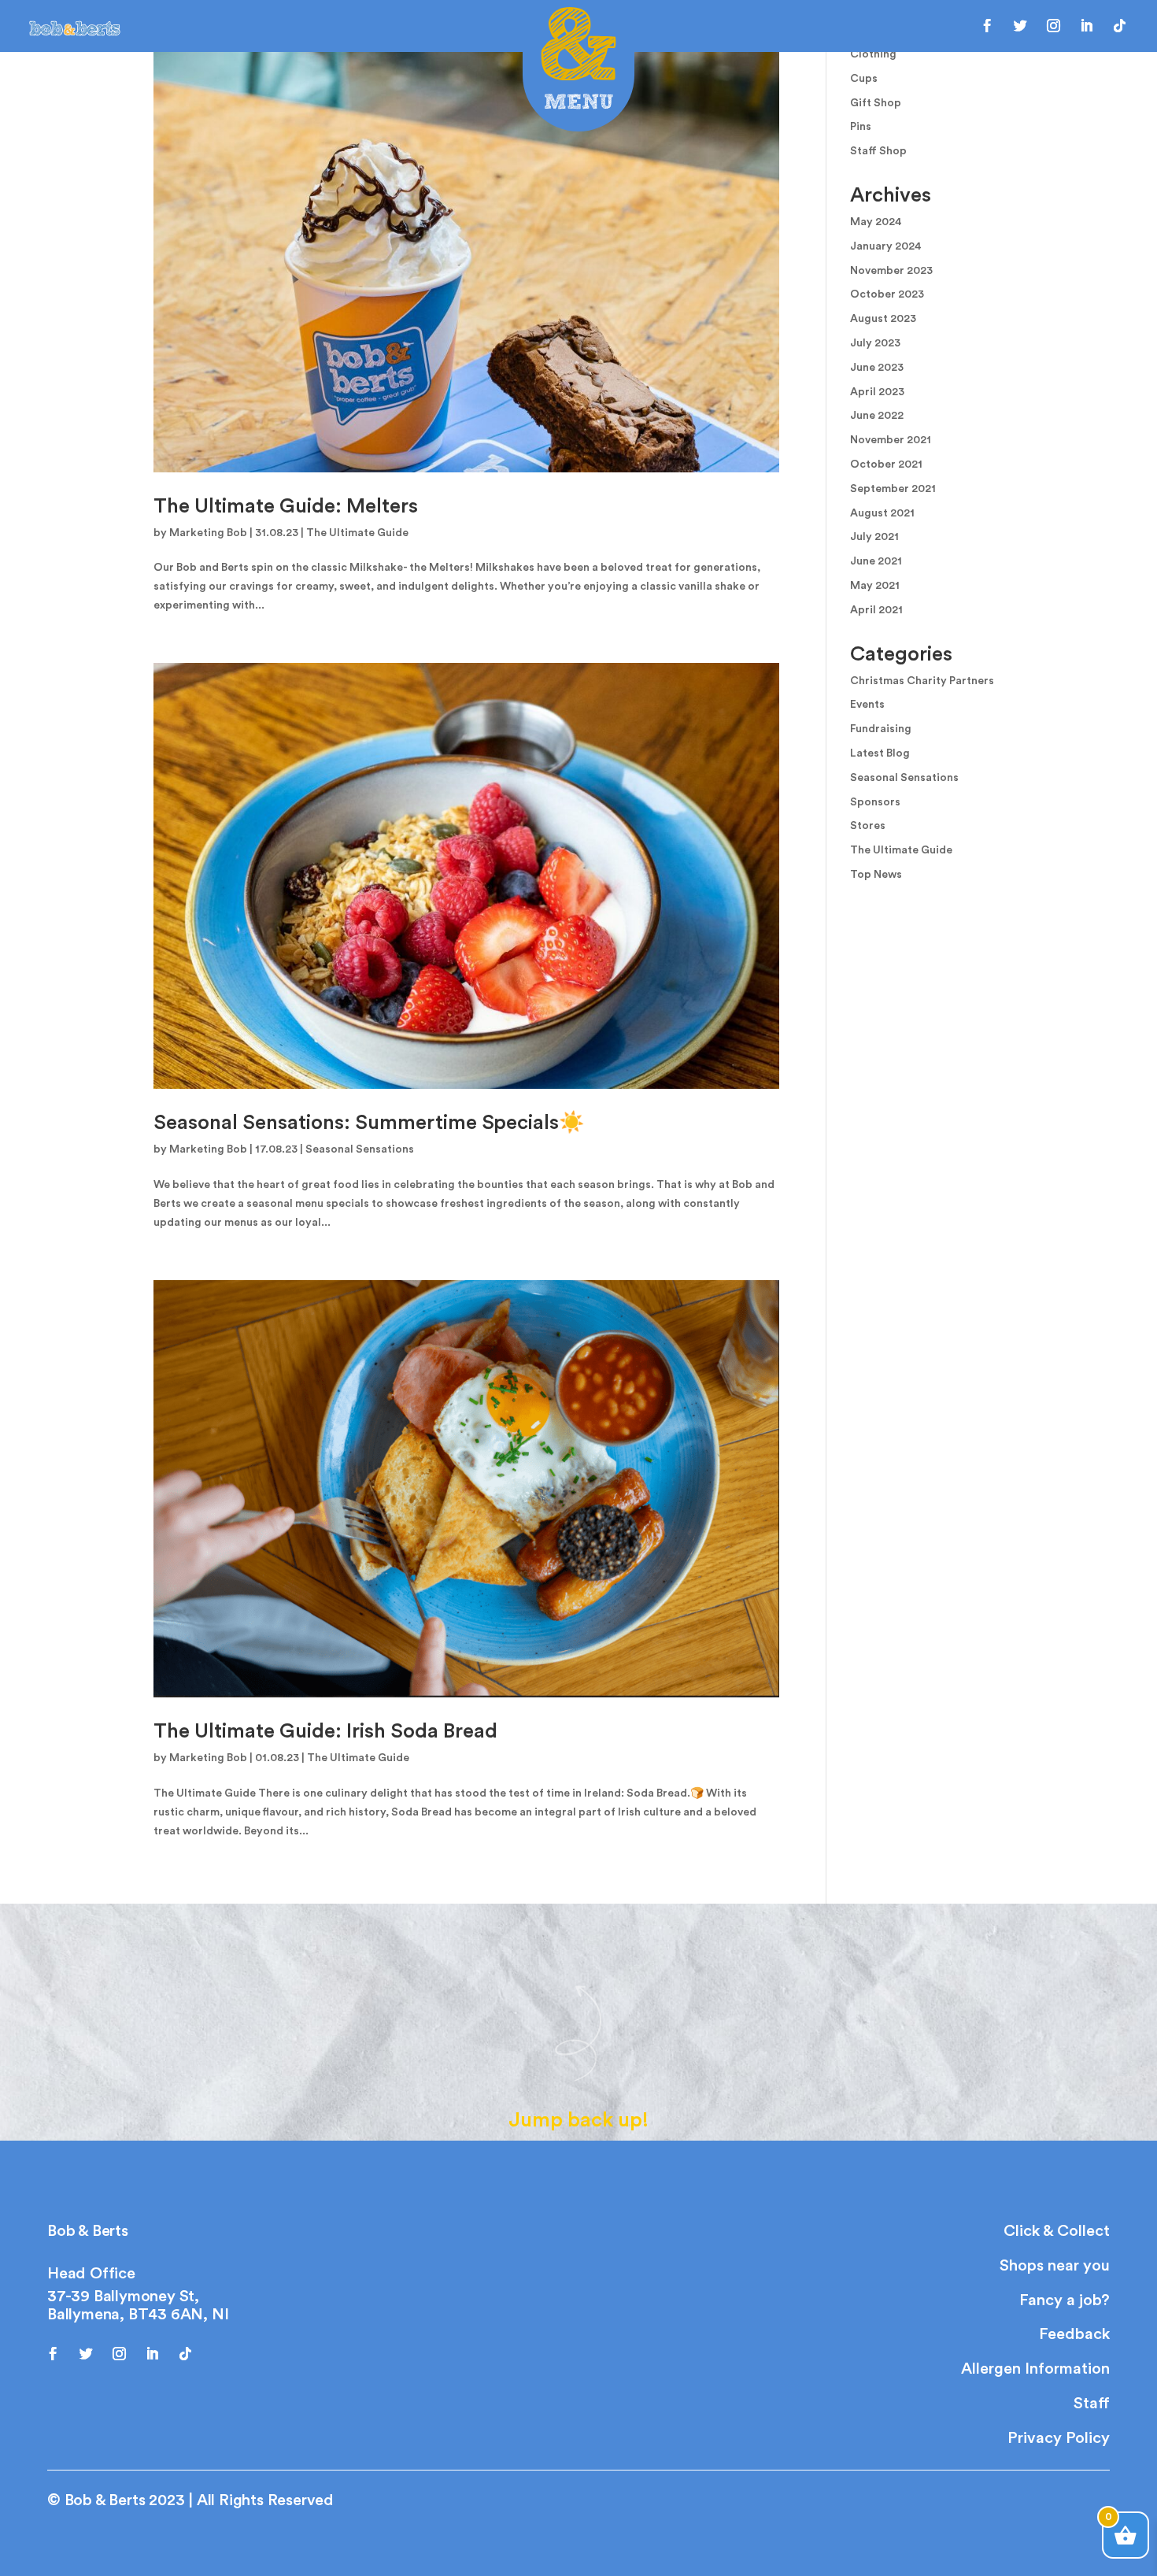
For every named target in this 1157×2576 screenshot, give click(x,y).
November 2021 (891, 440)
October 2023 (887, 294)
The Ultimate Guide (357, 533)
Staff (1092, 2404)
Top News (876, 875)
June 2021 (876, 561)
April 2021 (876, 610)
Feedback (1074, 2334)
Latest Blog (880, 753)
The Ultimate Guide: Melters (286, 506)
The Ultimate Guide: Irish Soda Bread (325, 1731)
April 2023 (877, 392)
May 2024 (876, 222)
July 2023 (875, 343)
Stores (868, 826)
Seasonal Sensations (360, 1149)
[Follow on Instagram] (1054, 26)
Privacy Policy (1059, 2438)
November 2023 (891, 271)
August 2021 (882, 513)
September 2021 (893, 489)
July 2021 (874, 537)
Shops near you (1055, 2266)
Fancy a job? (1065, 2300)
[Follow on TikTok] (1120, 26)
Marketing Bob (208, 533)
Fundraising (881, 729)
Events (867, 705)
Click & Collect (1057, 2231)
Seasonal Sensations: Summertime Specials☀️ (369, 1123)
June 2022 (877, 416)
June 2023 (877, 368)
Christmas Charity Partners (922, 681)
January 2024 (886, 246)
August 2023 (883, 319)
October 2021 (886, 464)
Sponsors (875, 802)
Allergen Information (1035, 2369)
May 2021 (875, 586)
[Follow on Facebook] (988, 26)
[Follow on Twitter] (1021, 26)
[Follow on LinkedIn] (1087, 26)
